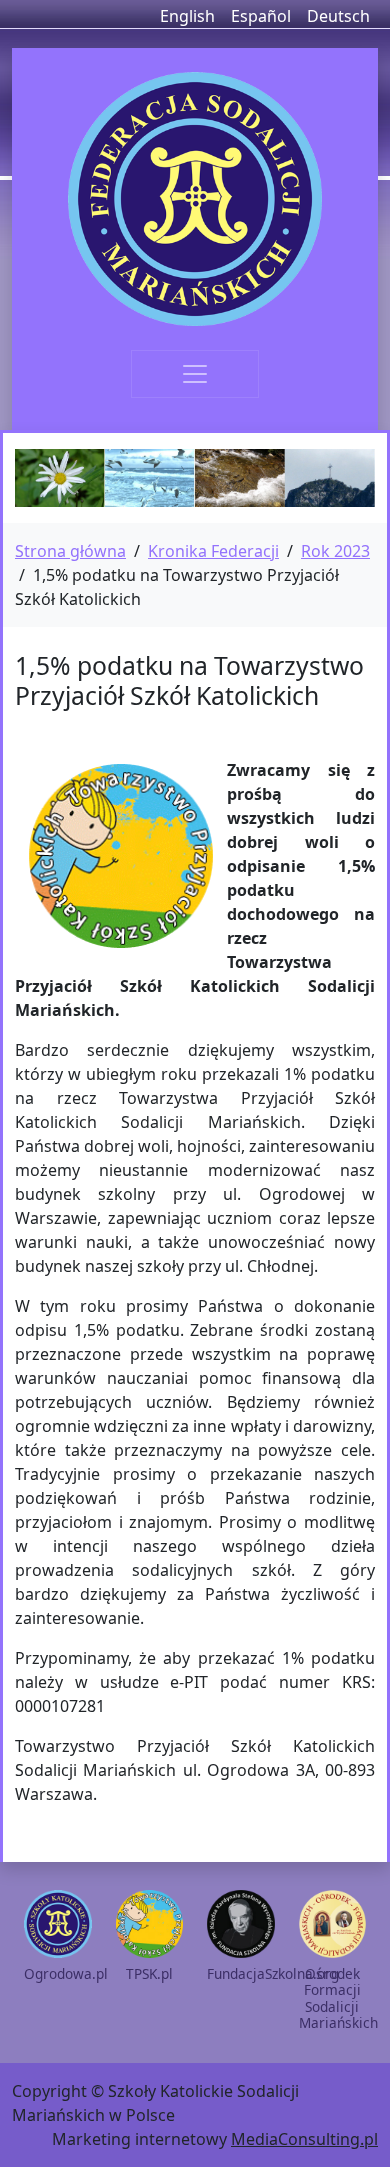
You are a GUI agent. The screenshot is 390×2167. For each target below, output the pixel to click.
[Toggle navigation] (195, 374)
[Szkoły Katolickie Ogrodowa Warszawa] (195, 199)
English (187, 16)
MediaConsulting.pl (304, 2139)
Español (261, 16)
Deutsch (338, 16)
